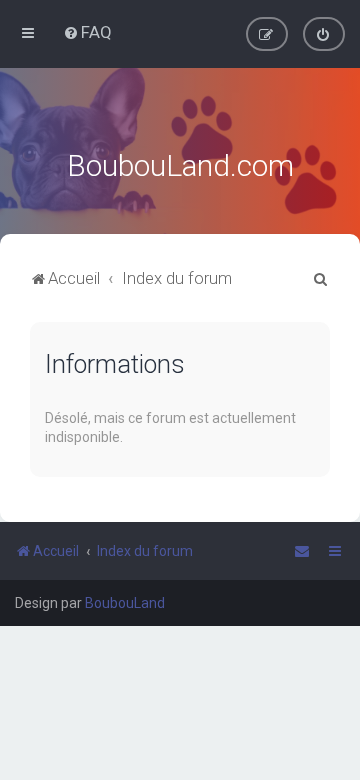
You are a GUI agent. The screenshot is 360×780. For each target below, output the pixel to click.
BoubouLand (125, 603)
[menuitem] (87, 32)
